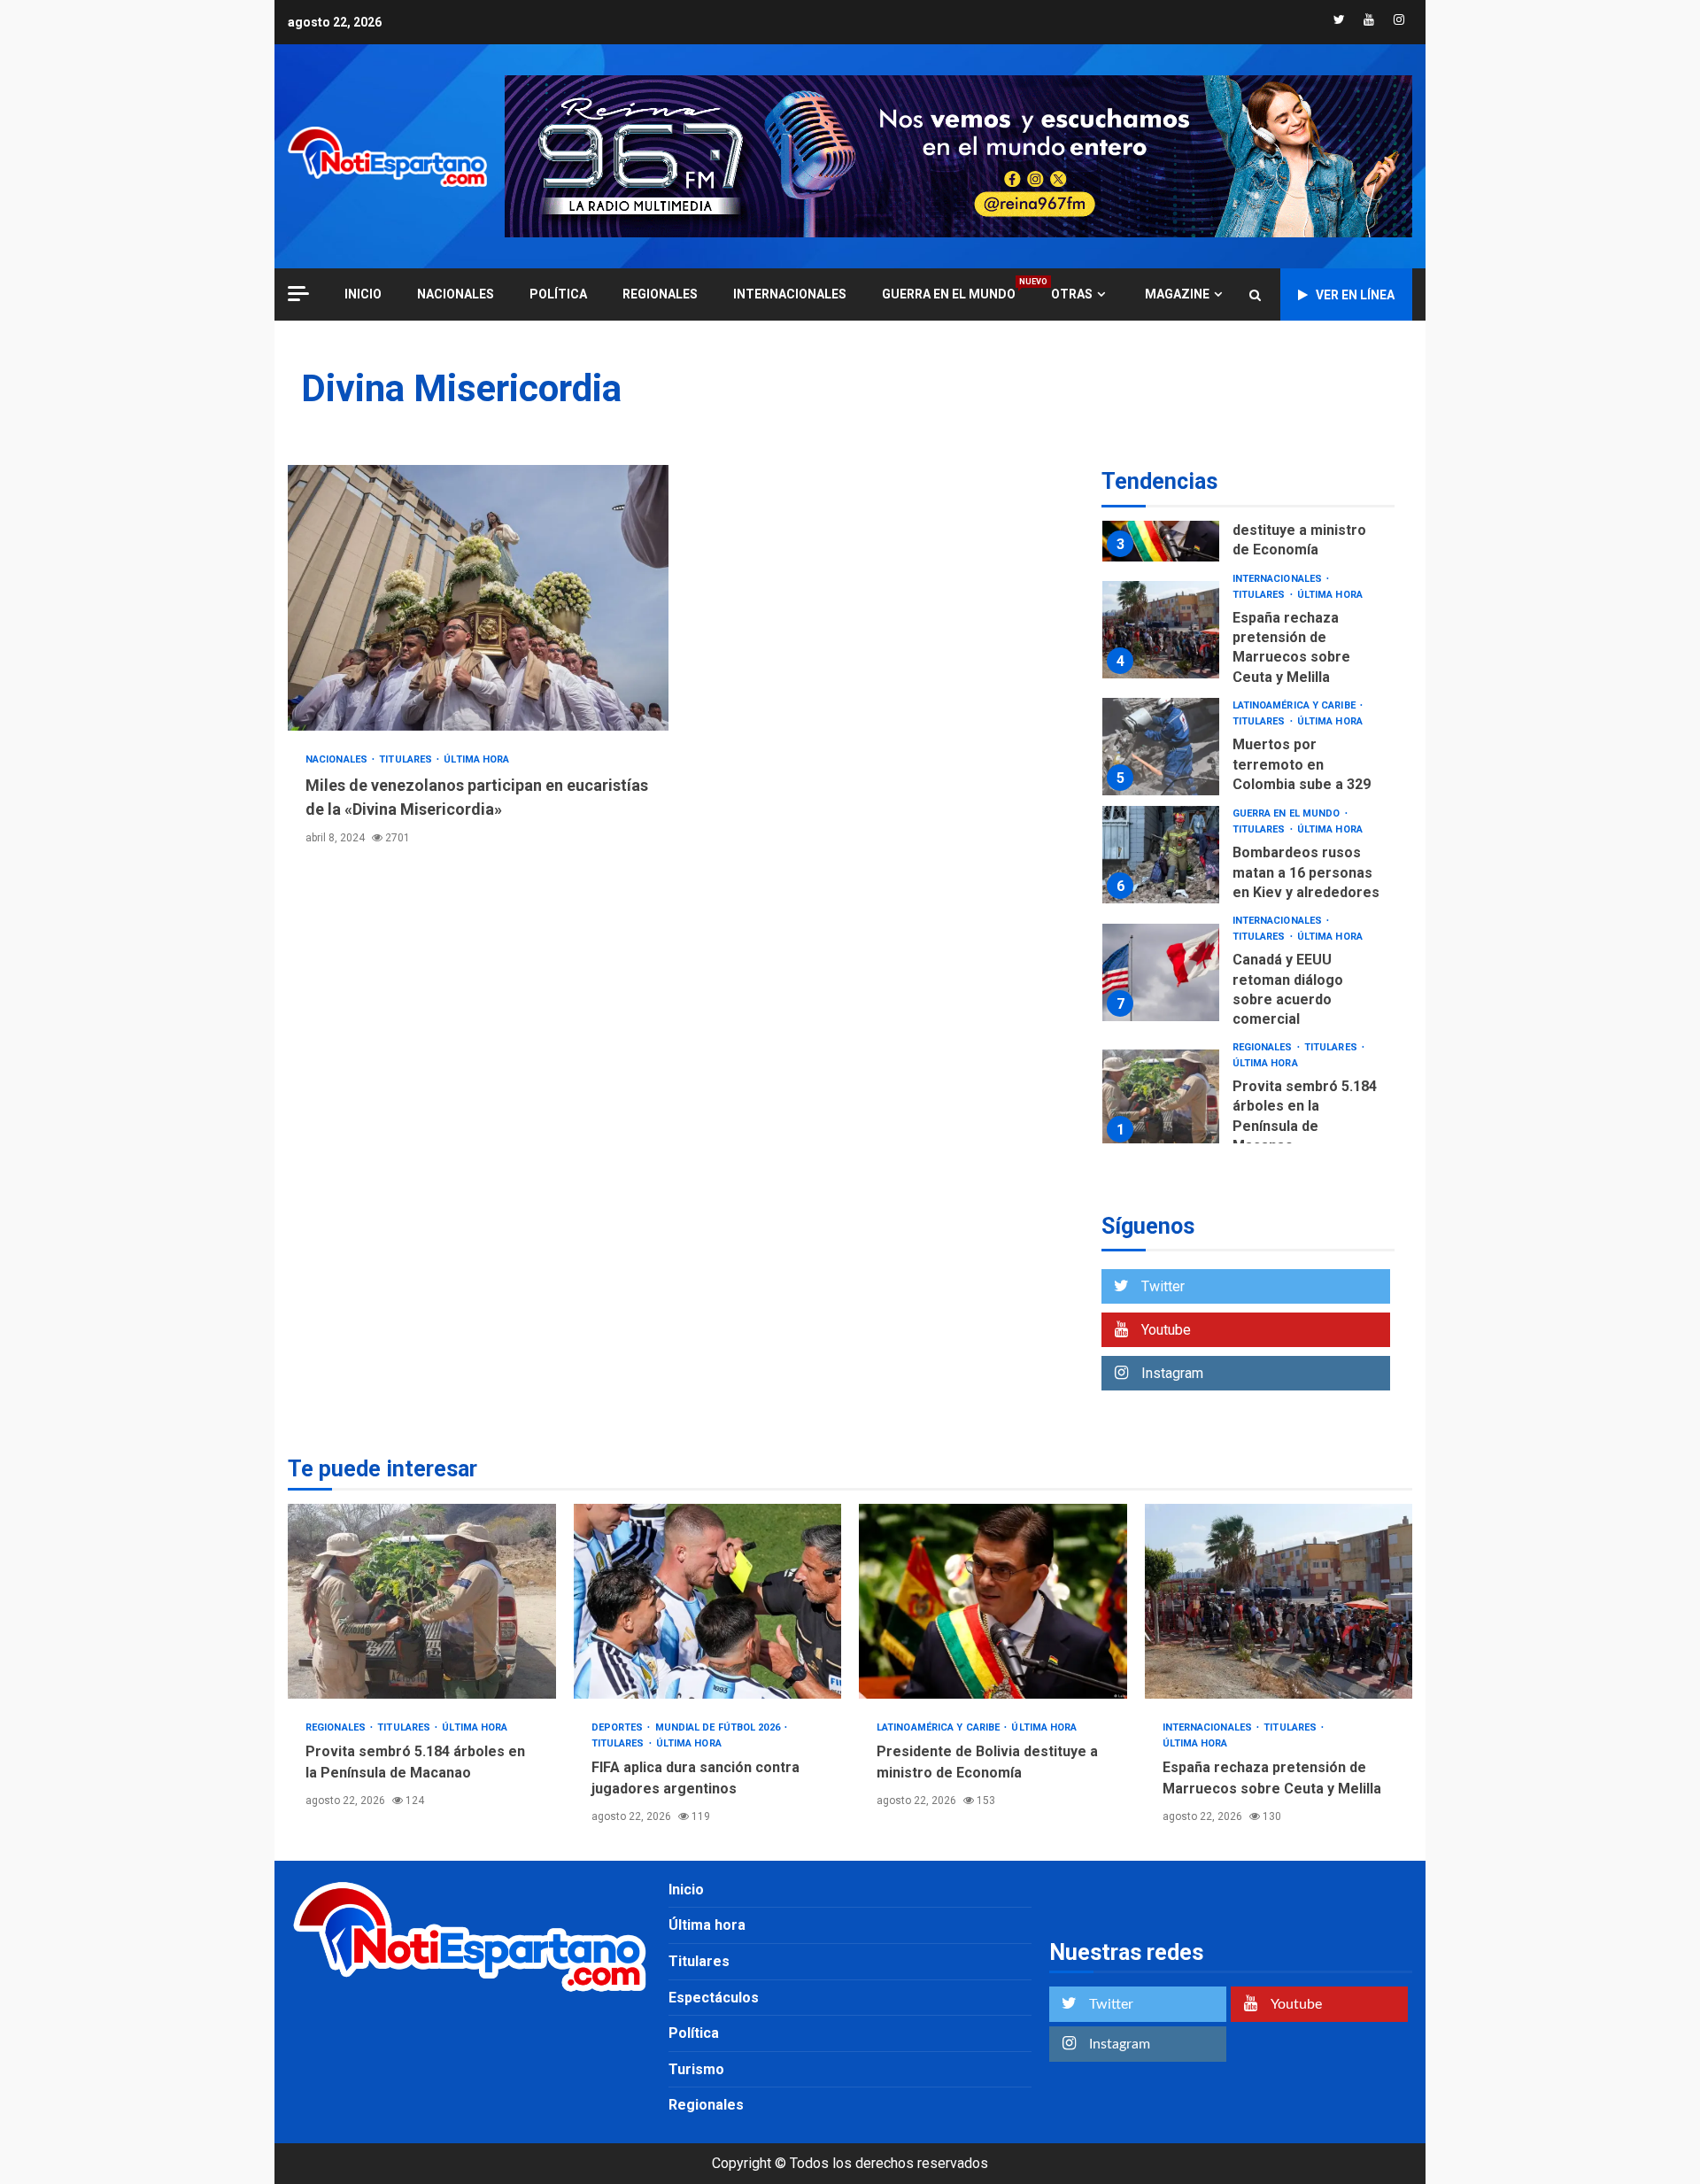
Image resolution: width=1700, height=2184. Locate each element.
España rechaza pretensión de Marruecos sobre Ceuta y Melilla (1161, 630)
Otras (1072, 294)
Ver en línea (1355, 295)
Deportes (619, 1727)
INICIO (363, 294)
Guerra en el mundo (949, 294)
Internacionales (790, 294)
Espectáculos (714, 1998)
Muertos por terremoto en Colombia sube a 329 (1161, 747)
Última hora (476, 759)
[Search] (1255, 295)
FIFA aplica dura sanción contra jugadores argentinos (708, 1601)
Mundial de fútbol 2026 (719, 1727)
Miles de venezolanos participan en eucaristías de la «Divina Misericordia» (478, 598)
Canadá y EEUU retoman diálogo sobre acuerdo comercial (1161, 972)
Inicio (686, 1890)
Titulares (407, 759)
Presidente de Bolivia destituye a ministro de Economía (1304, 531)
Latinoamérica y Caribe (1295, 705)
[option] (1248, 635)
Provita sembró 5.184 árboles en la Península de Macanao (1161, 1098)
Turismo (696, 2069)
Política (558, 294)
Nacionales (456, 294)
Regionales (660, 294)
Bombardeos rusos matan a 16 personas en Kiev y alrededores (1161, 855)
